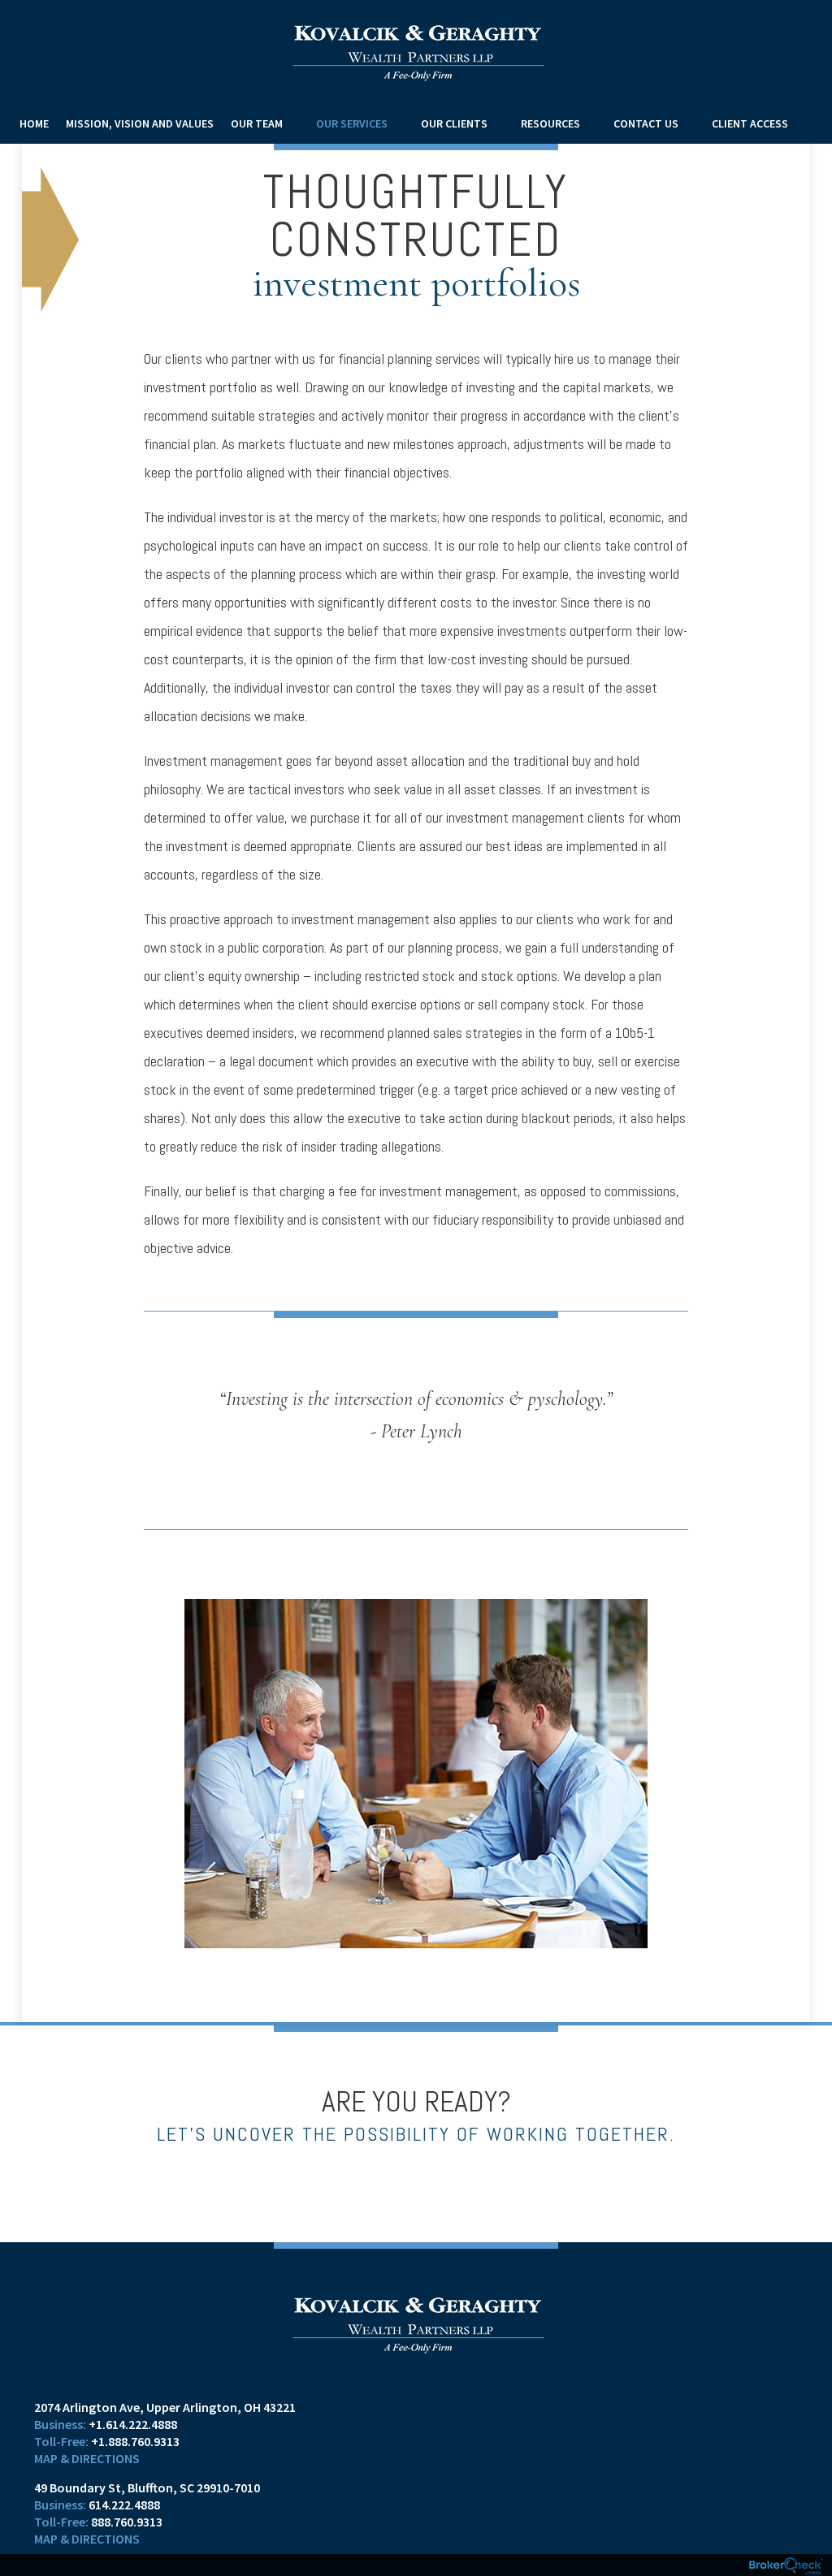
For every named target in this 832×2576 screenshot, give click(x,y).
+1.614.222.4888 (133, 2424)
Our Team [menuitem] (257, 123)
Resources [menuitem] (550, 123)
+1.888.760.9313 (135, 2441)
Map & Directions (87, 2458)
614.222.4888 (124, 2505)
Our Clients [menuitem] (454, 123)
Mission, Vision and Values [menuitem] (140, 123)
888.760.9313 (127, 2522)
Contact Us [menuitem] (646, 123)
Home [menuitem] (34, 123)
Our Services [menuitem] (352, 123)
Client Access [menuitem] (750, 123)
